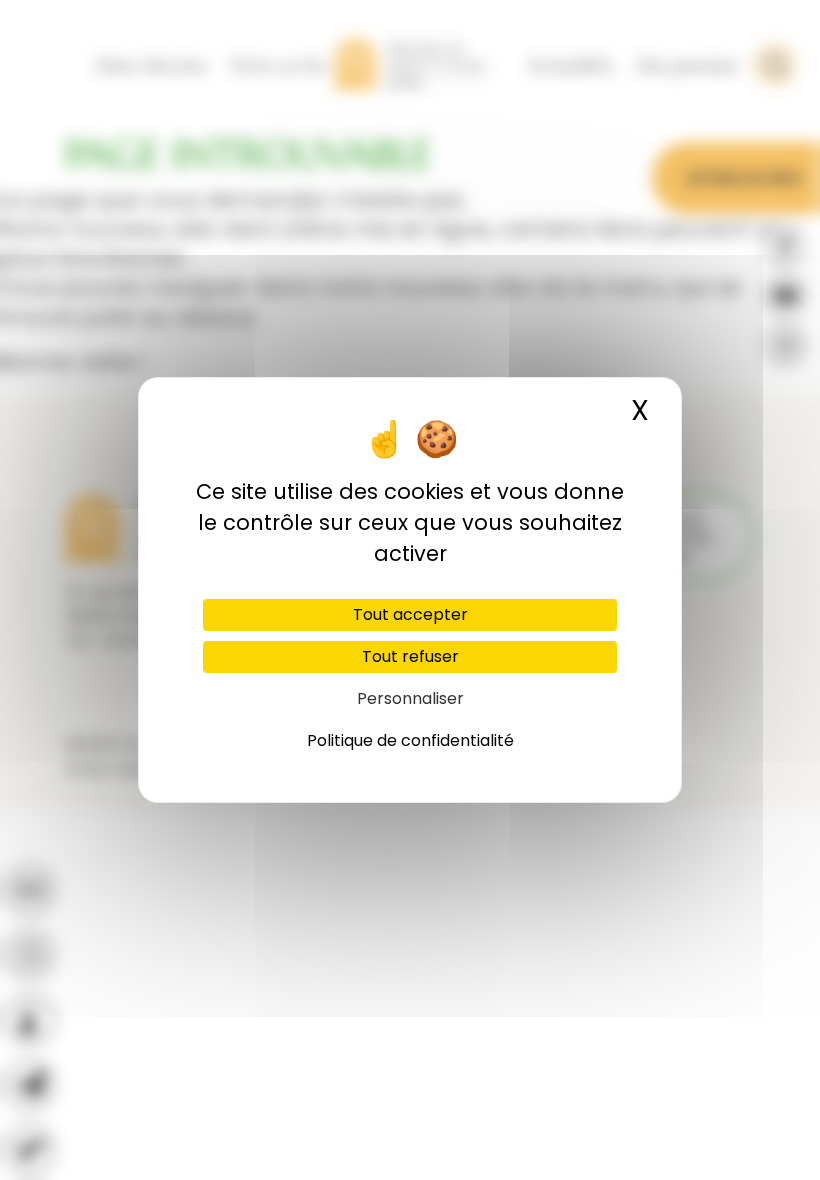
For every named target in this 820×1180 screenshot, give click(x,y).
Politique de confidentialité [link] (410, 740)
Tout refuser (410, 656)
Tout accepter (410, 614)
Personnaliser (410, 698)
